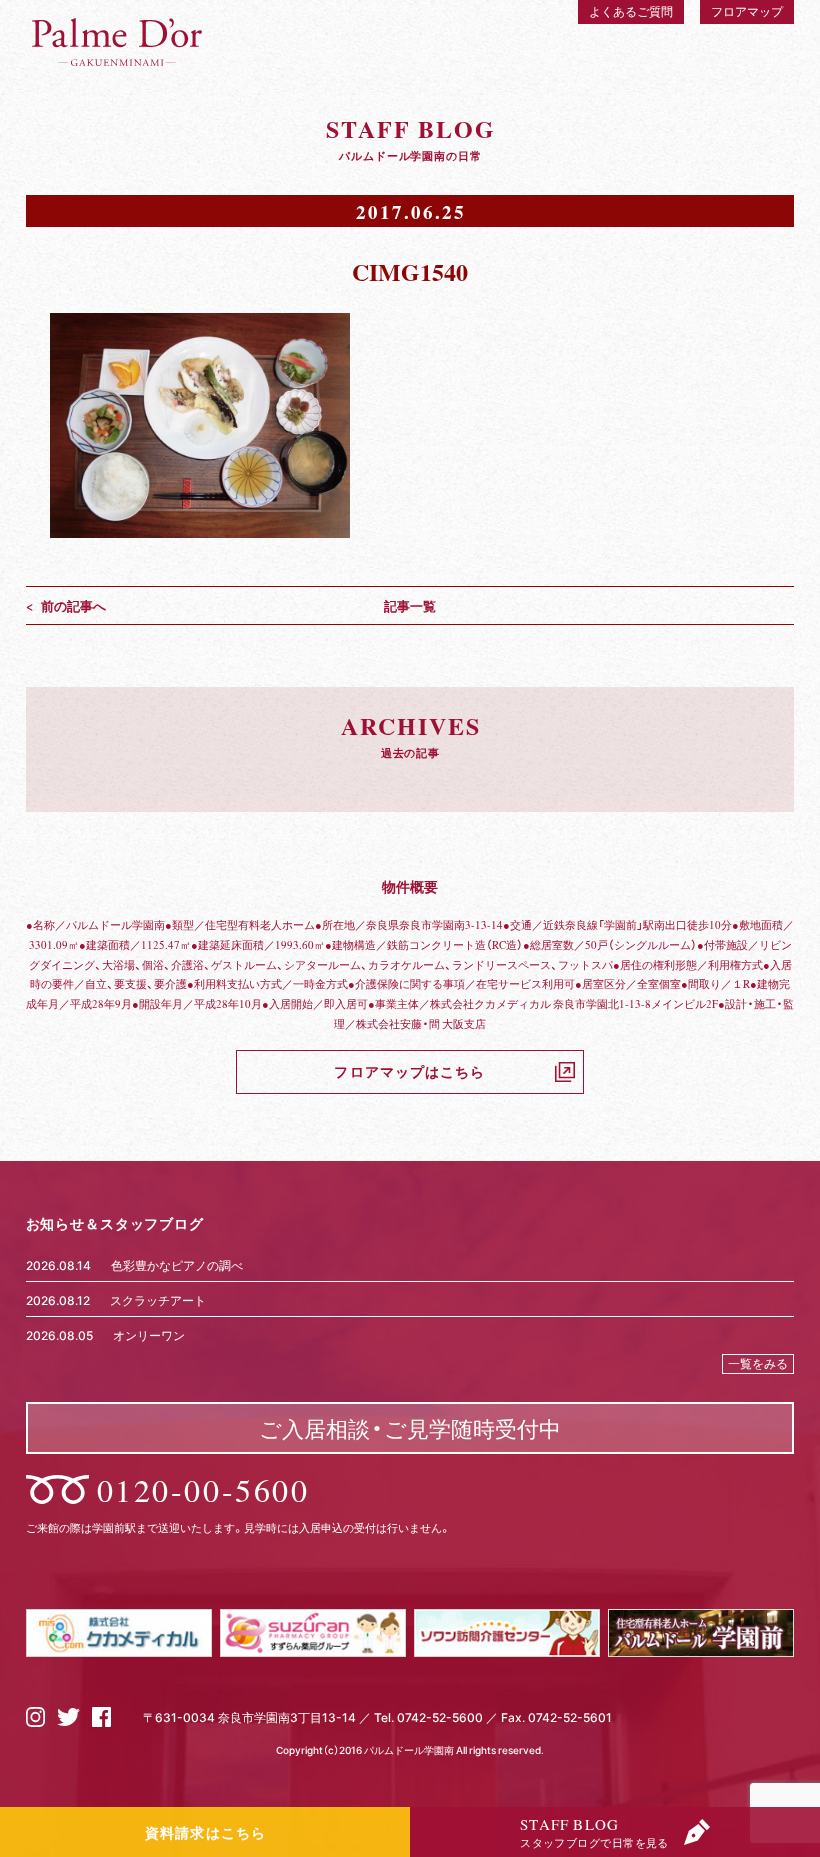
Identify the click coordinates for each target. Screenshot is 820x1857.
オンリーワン (149, 1335)
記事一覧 (410, 605)
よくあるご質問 (631, 11)
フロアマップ (747, 11)
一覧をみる (758, 1363)
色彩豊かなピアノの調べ (177, 1265)
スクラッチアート (158, 1300)
